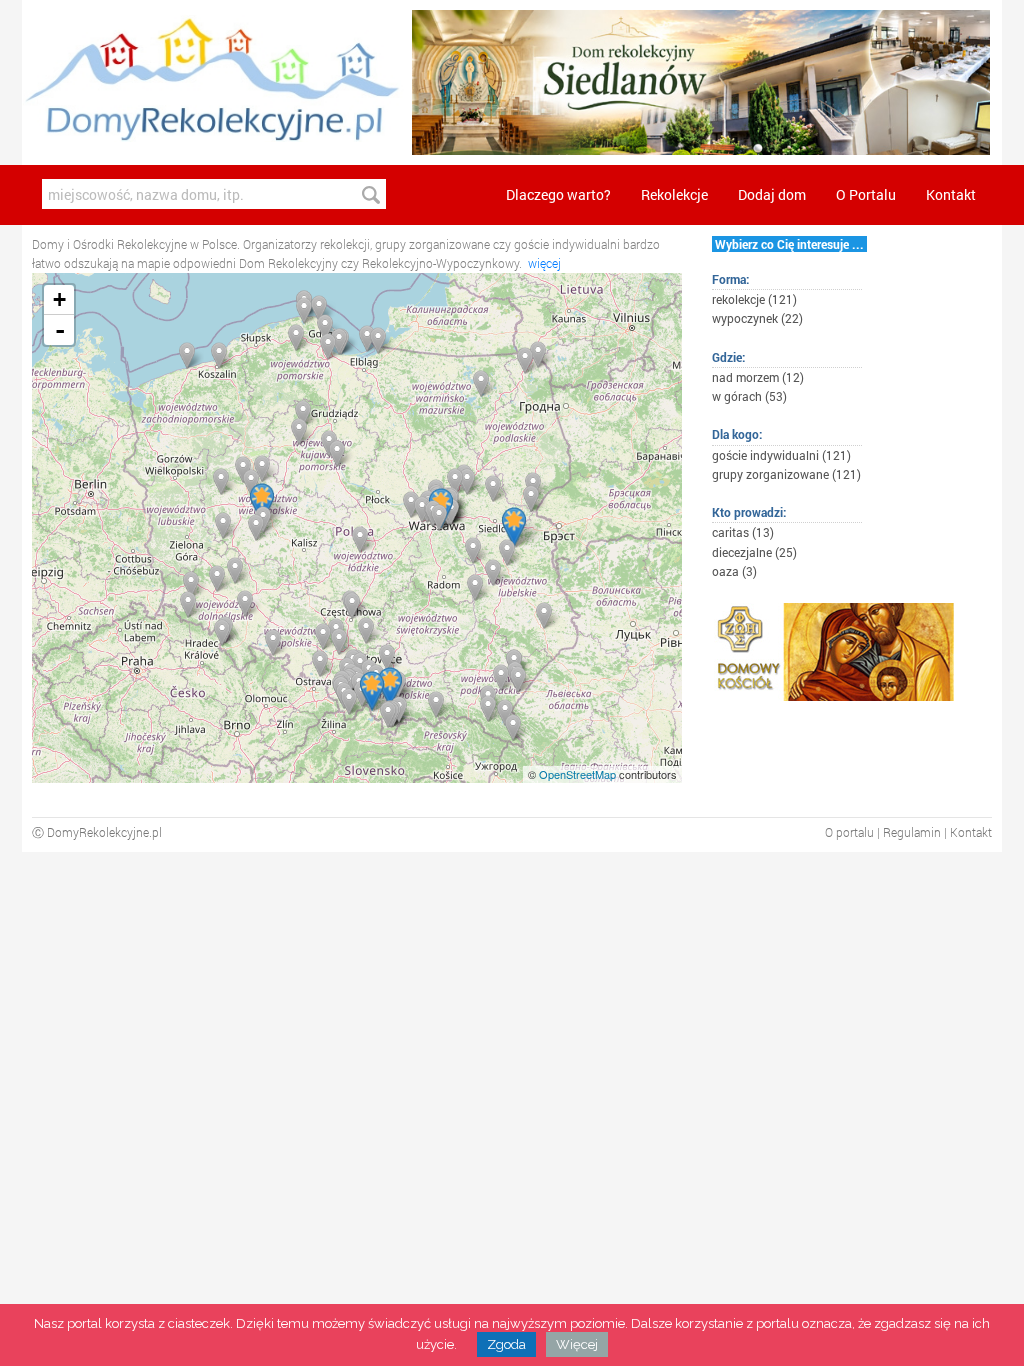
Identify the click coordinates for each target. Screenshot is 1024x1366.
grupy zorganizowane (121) (786, 474)
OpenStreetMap (577, 774)
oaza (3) (734, 571)
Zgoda (506, 1344)
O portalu (849, 832)
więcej (544, 263)
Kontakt (951, 194)
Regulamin (912, 832)
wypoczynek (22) (757, 318)
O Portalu (866, 194)
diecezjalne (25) (754, 552)
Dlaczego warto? (558, 194)
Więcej (577, 1344)
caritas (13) (743, 532)
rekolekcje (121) (754, 299)
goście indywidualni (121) (781, 455)
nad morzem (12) (758, 377)
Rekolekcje (674, 194)
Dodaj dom (772, 194)
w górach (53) (749, 396)
